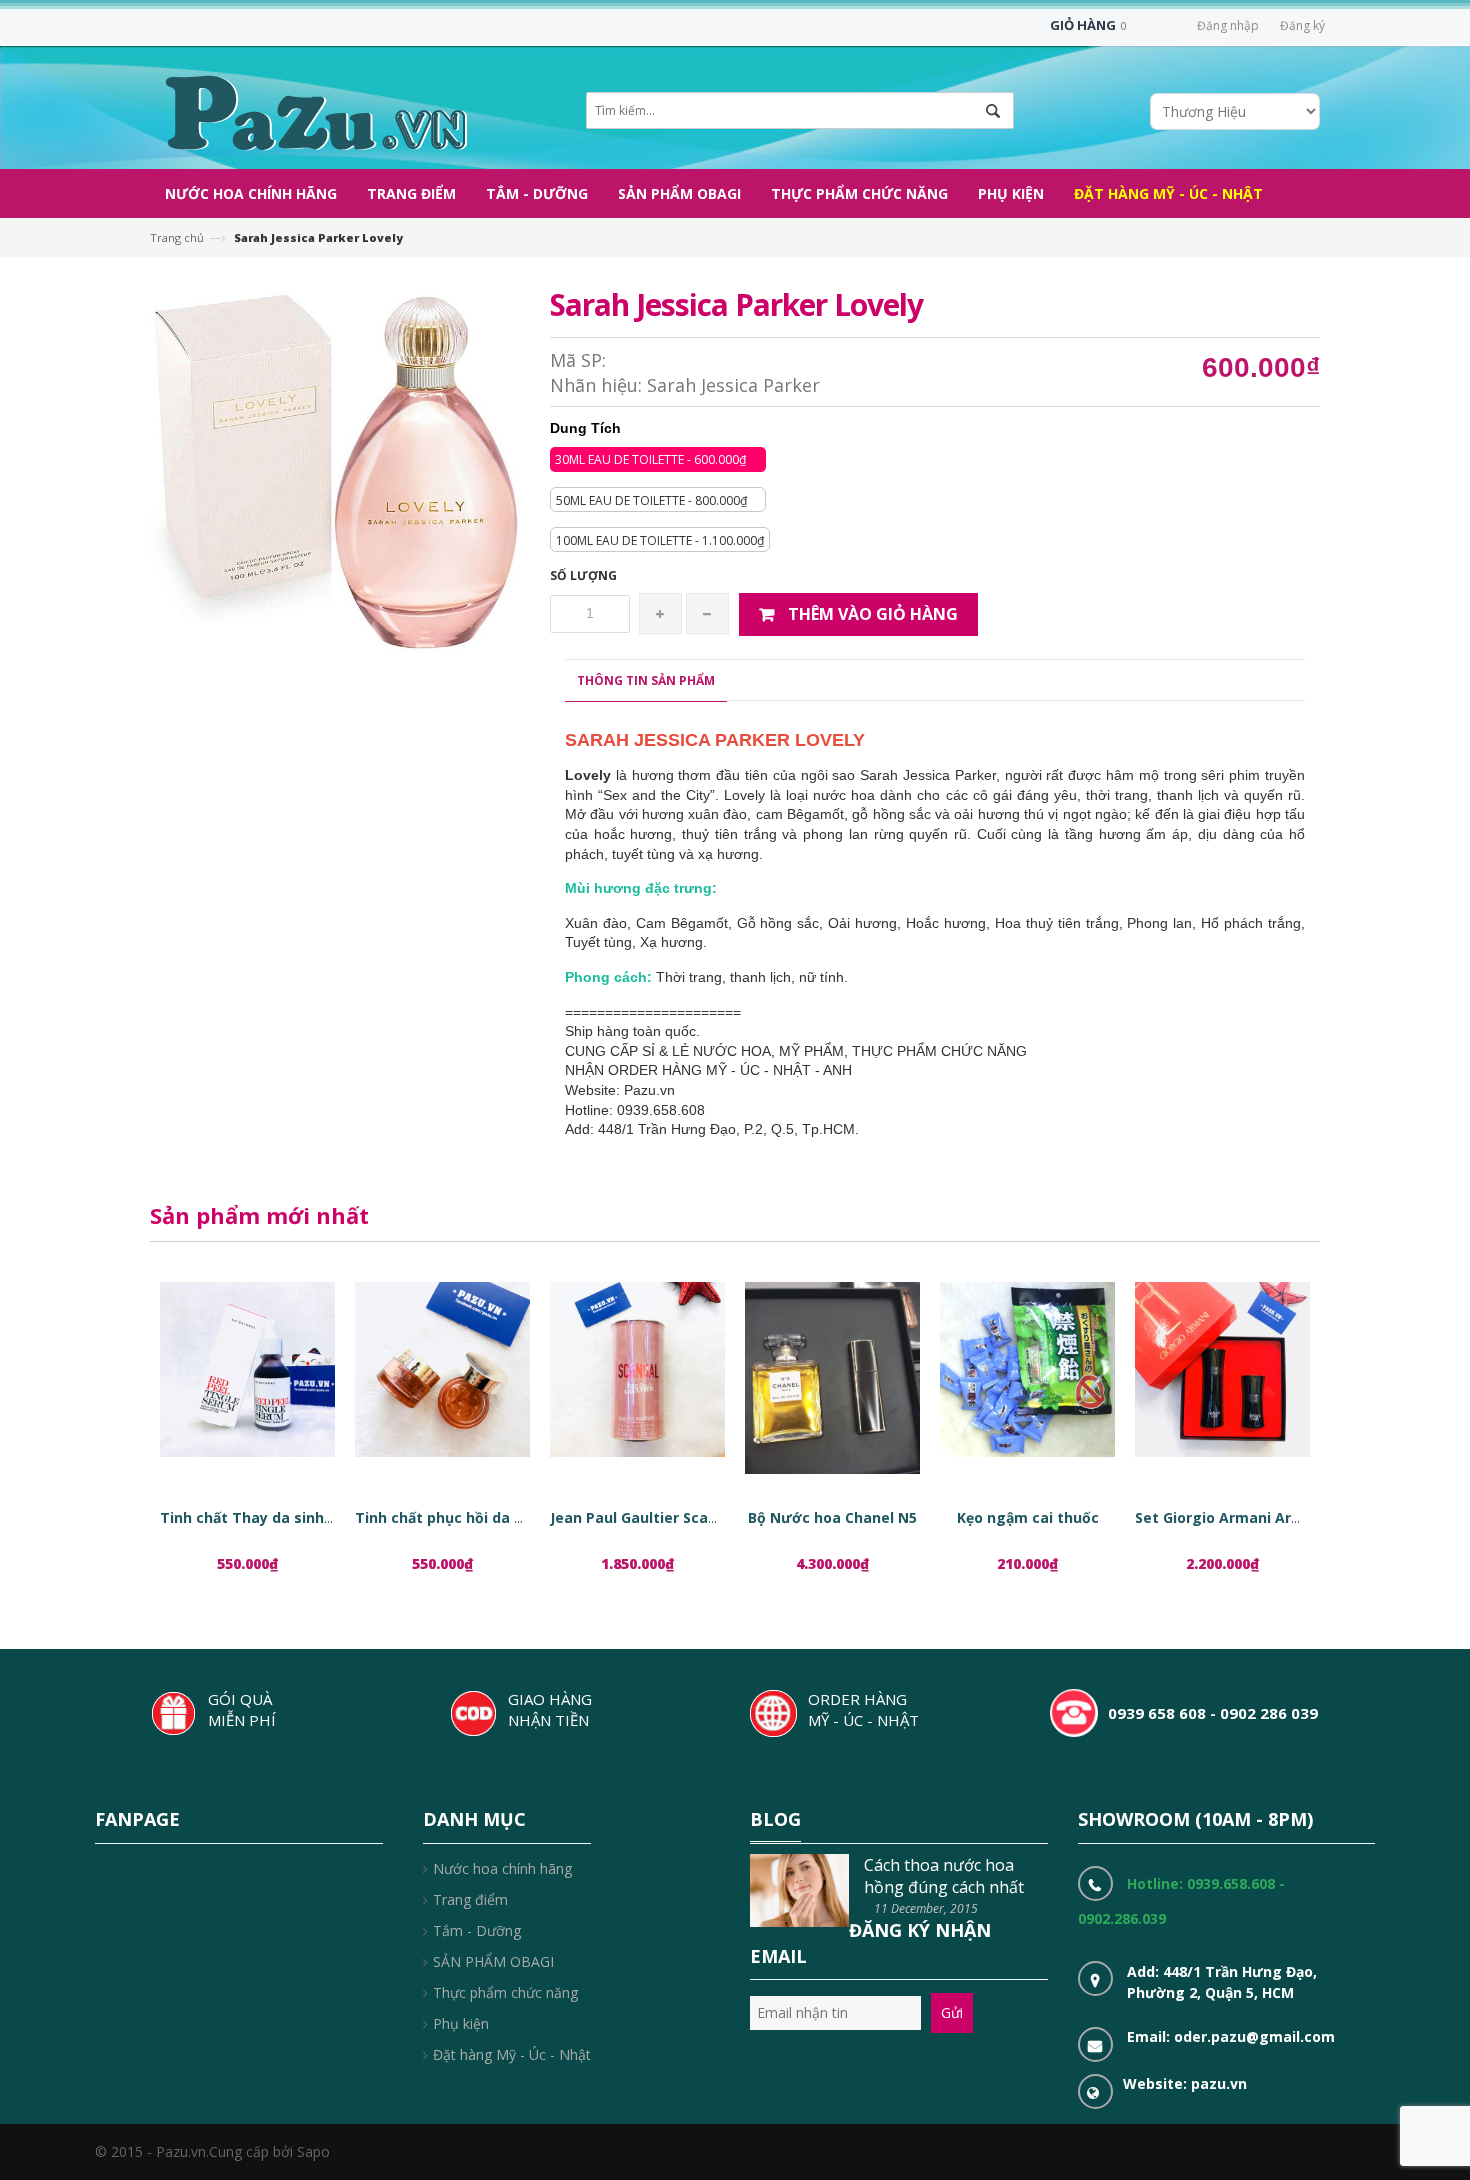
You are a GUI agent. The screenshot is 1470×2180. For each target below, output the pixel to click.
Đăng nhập (1228, 25)
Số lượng (583, 575)
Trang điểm (470, 1899)
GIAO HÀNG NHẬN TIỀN (550, 1709)
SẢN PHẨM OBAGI (493, 1961)
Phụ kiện (461, 2023)
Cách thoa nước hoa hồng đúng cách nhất (944, 1876)
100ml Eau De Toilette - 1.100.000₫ (660, 540)
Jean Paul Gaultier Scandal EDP (660, 1517)
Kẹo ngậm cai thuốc (1028, 1517)
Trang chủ (177, 237)
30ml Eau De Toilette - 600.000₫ (650, 459)
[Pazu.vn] (313, 110)
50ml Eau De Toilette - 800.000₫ (651, 500)
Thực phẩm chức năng (505, 1992)
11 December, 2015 (926, 1908)
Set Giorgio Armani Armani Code (1251, 1517)
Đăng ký (1302, 25)
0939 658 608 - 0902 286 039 (1213, 1713)
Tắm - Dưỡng (477, 1930)
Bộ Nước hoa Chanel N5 (832, 1517)
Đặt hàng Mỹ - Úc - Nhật (512, 2054)
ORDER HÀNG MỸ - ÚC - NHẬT (863, 1709)
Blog (775, 1819)
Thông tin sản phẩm (646, 680)
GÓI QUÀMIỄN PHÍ (242, 1709)
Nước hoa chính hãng (502, 1868)
